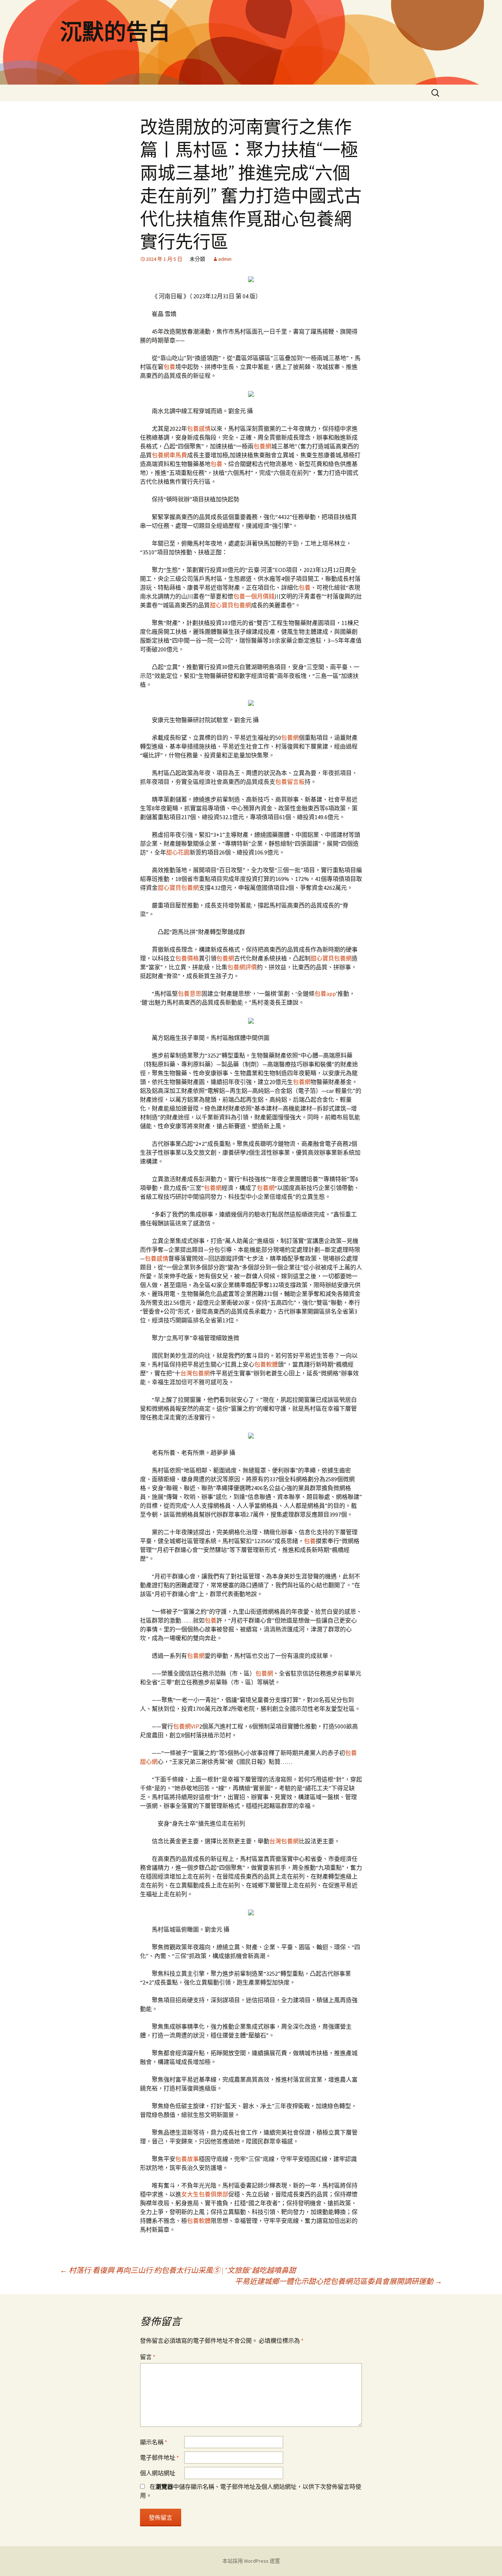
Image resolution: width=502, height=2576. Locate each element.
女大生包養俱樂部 (205, 2194)
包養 (169, 367)
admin (225, 259)
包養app (325, 994)
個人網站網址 (158, 2473)
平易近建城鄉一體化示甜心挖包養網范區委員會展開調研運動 (338, 2281)
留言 (148, 2357)
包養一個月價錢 (254, 596)
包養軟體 (266, 1364)
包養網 (262, 446)
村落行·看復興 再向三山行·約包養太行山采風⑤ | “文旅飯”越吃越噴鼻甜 (178, 2270)
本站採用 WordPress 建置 (251, 2561)
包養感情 (199, 429)
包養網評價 (242, 967)
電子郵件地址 (159, 2458)
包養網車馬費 (169, 455)
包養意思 (190, 994)
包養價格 (187, 958)
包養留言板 (290, 782)
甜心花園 (178, 852)
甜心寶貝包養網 (230, 605)
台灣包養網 (195, 1373)
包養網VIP (186, 1726)
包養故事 (187, 2159)
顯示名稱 (154, 2442)
